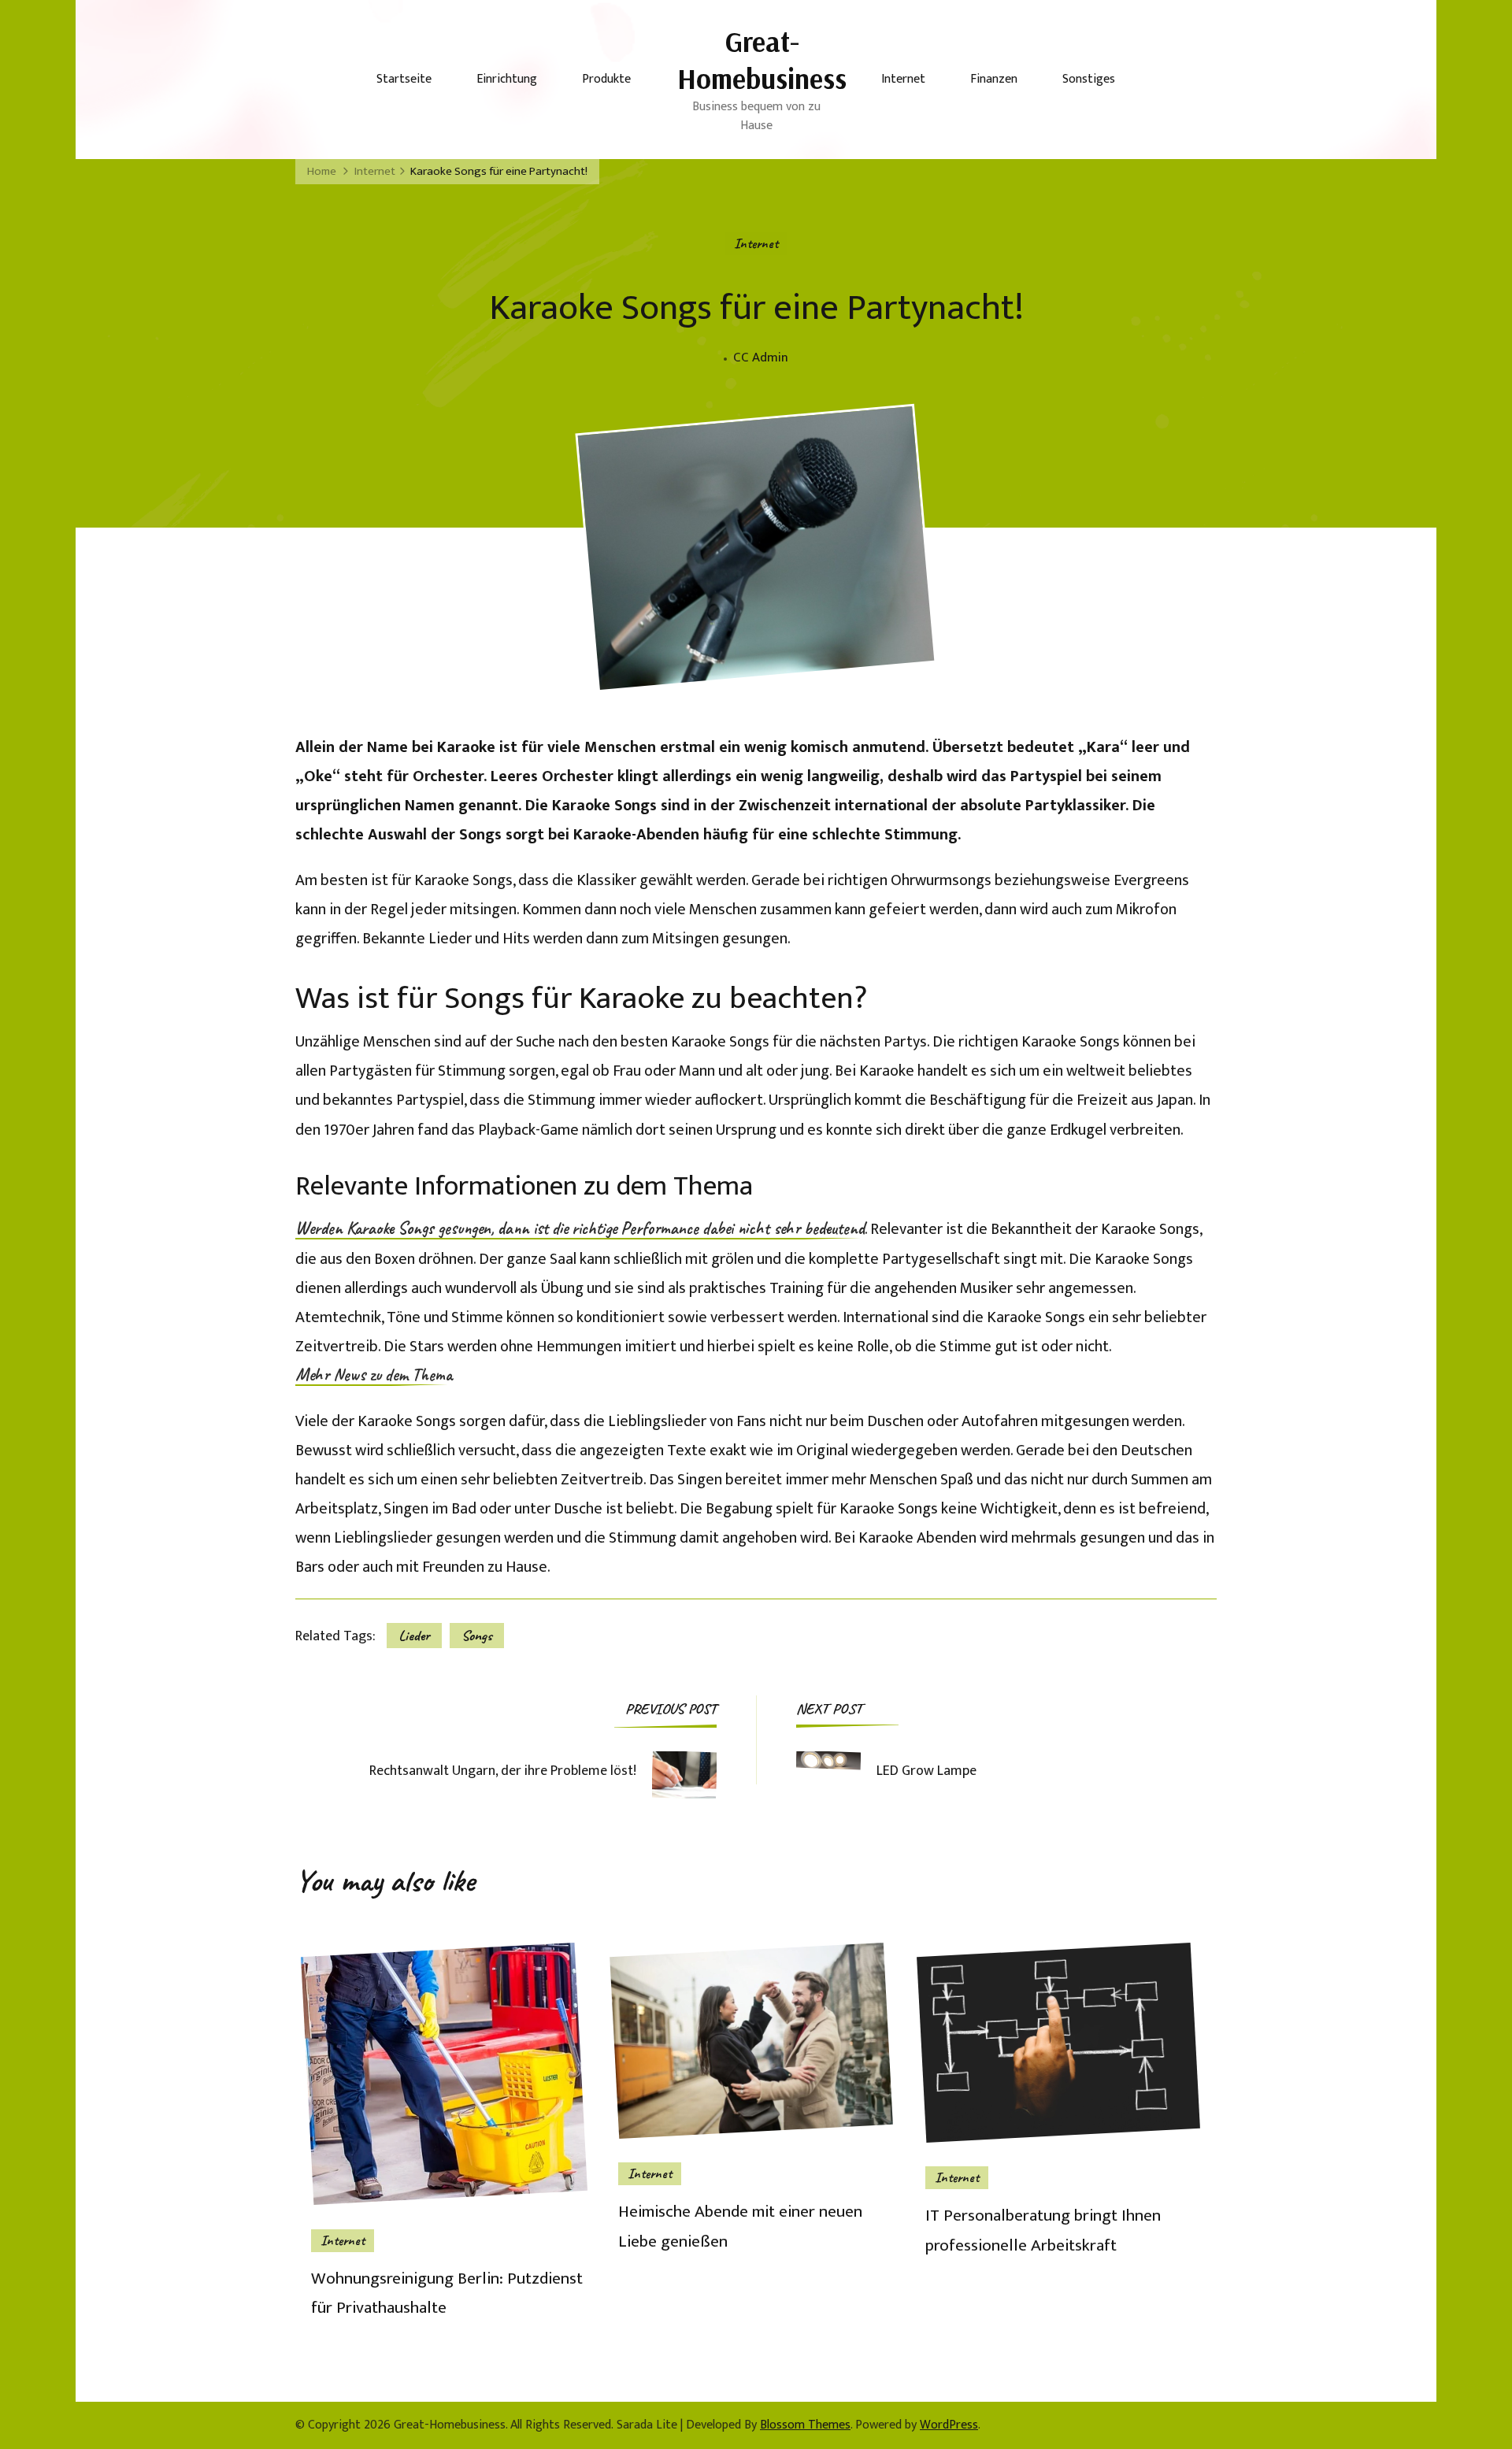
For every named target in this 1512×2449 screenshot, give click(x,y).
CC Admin (761, 358)
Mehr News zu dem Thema (374, 1376)
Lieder (414, 1636)
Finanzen (994, 79)
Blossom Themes (805, 2425)
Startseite (404, 79)
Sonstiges (1089, 79)
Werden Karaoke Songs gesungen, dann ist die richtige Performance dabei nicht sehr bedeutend (580, 1229)
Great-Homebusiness (762, 60)
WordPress (949, 2425)
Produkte (606, 79)
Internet (903, 79)
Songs (477, 1636)
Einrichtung (507, 79)
